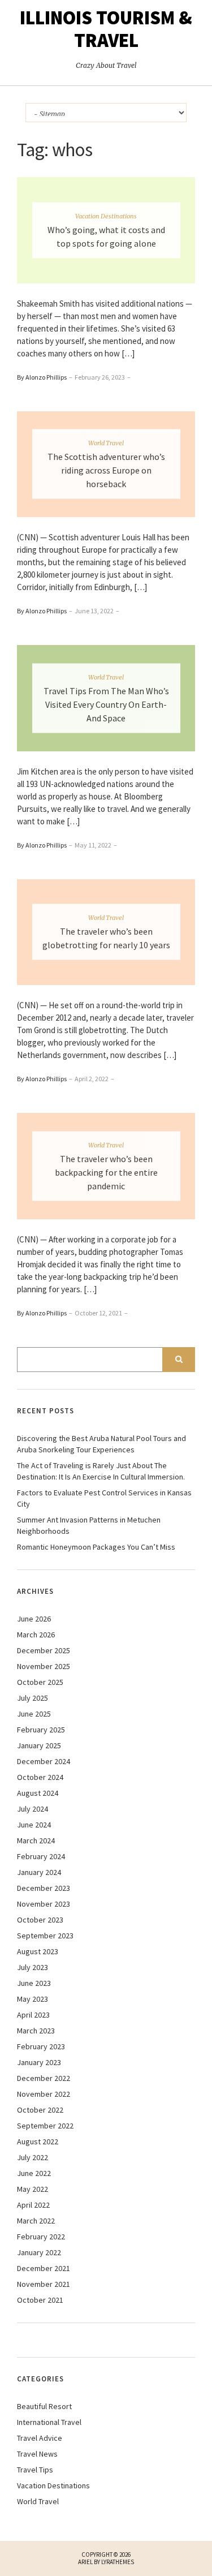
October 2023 (40, 1920)
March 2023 (36, 2031)
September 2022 (45, 2126)
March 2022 (36, 2221)
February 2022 (41, 2237)
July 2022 (33, 2157)
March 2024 (36, 1840)
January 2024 (39, 1872)
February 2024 (41, 1856)
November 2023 (44, 1904)
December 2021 (44, 2268)
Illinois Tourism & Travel (106, 29)
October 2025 (40, 1682)
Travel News (37, 2454)
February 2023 (41, 2046)
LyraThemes (118, 2562)
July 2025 (33, 1698)
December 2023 (44, 1888)
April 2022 (33, 2205)
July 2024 (33, 1809)
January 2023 (39, 2062)
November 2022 (44, 2094)
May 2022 (33, 2189)
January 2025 (39, 1745)
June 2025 (34, 1714)
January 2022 (39, 2252)
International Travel (49, 2422)
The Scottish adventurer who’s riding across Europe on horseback (106, 470)
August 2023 (38, 1951)
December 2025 (44, 1650)
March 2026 (36, 1635)
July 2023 (33, 1967)
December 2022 (44, 2078)
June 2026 (34, 1619)
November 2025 (44, 1666)
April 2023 (33, 2015)
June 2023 (34, 1983)
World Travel (106, 443)
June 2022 (34, 2173)
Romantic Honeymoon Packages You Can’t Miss (96, 1547)
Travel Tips (35, 2470)
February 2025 (41, 1730)
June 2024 (34, 1825)
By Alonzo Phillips (42, 377)
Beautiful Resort (44, 2406)
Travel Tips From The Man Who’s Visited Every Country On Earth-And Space (106, 704)
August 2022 (38, 2141)
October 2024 (40, 1777)
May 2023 (33, 1999)
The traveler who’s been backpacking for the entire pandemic (106, 1172)
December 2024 (44, 1761)
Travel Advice (40, 2438)
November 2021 (44, 2284)
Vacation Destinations (106, 216)
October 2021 (40, 2300)
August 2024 (38, 1793)
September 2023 (45, 1936)
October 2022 (40, 2110)
